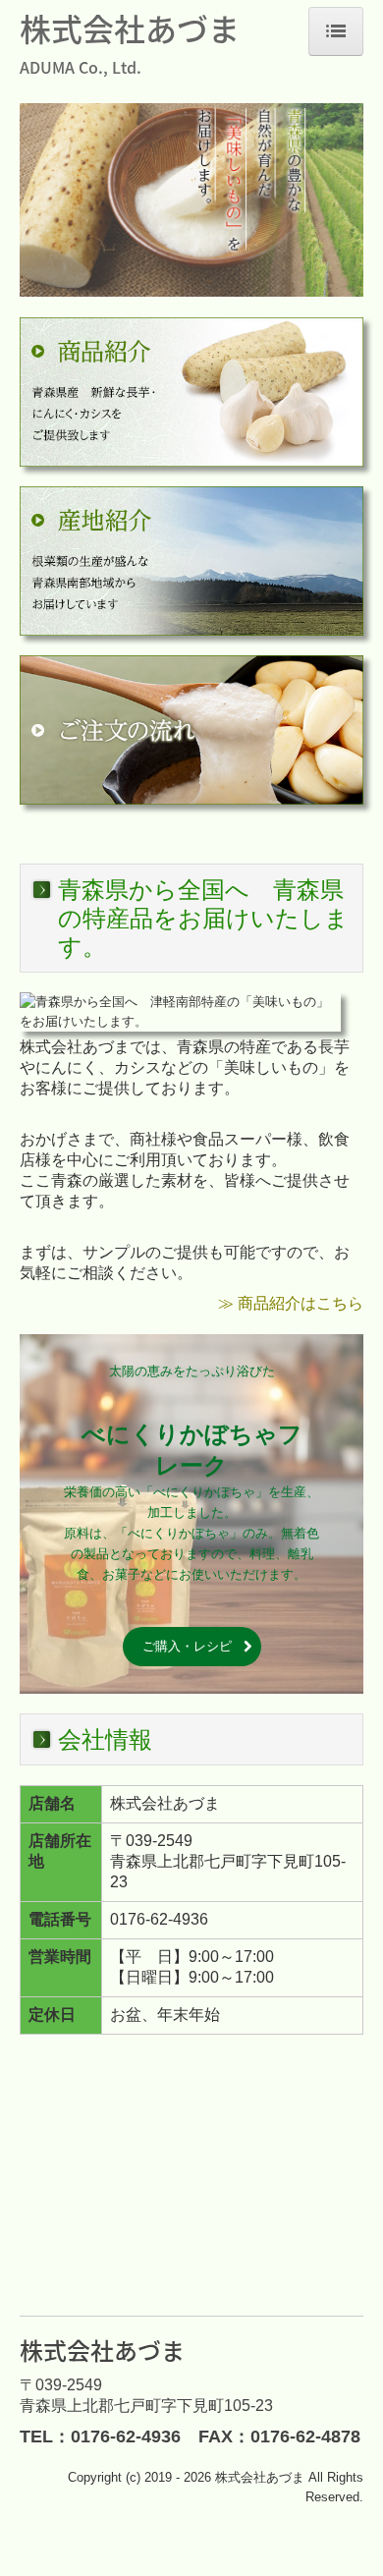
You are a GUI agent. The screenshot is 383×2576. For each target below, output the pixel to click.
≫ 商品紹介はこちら (291, 1303)
